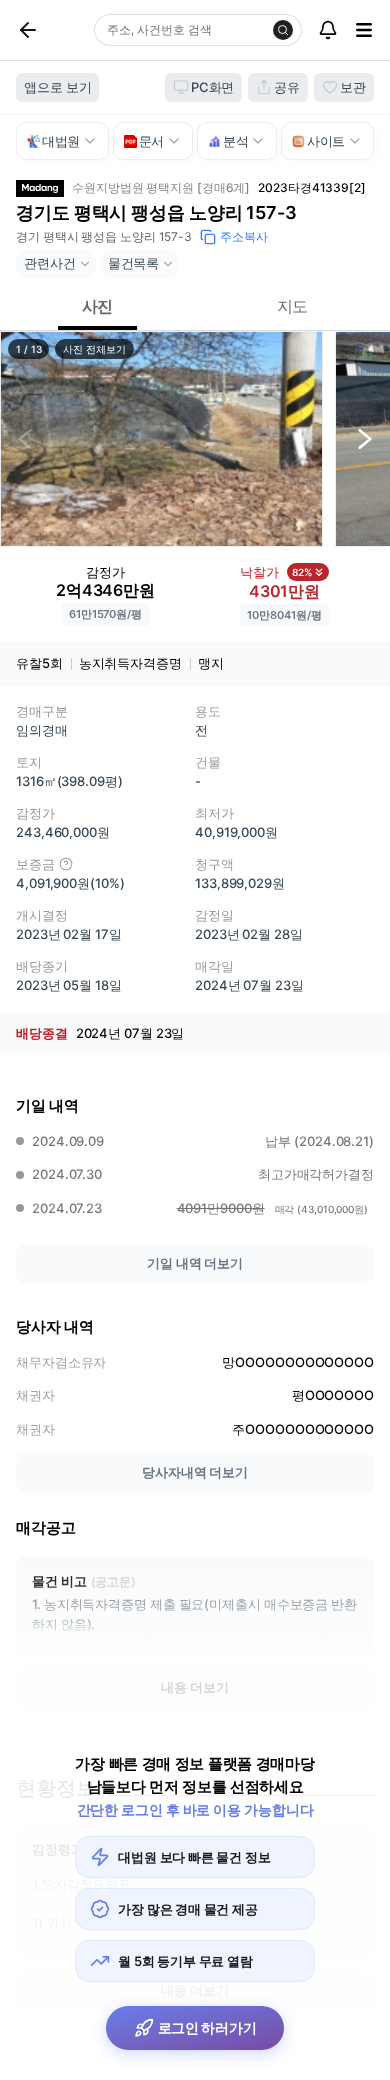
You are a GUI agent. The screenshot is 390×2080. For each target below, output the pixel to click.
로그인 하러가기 (207, 2027)
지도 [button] (293, 306)
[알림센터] (328, 30)
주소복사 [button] (244, 236)
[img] (66, 864)
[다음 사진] (365, 439)
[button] (161, 439)
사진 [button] (98, 306)
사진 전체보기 (94, 349)
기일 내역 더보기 (195, 1263)
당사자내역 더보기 (195, 1472)
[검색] (283, 30)
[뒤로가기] (51, 30)
